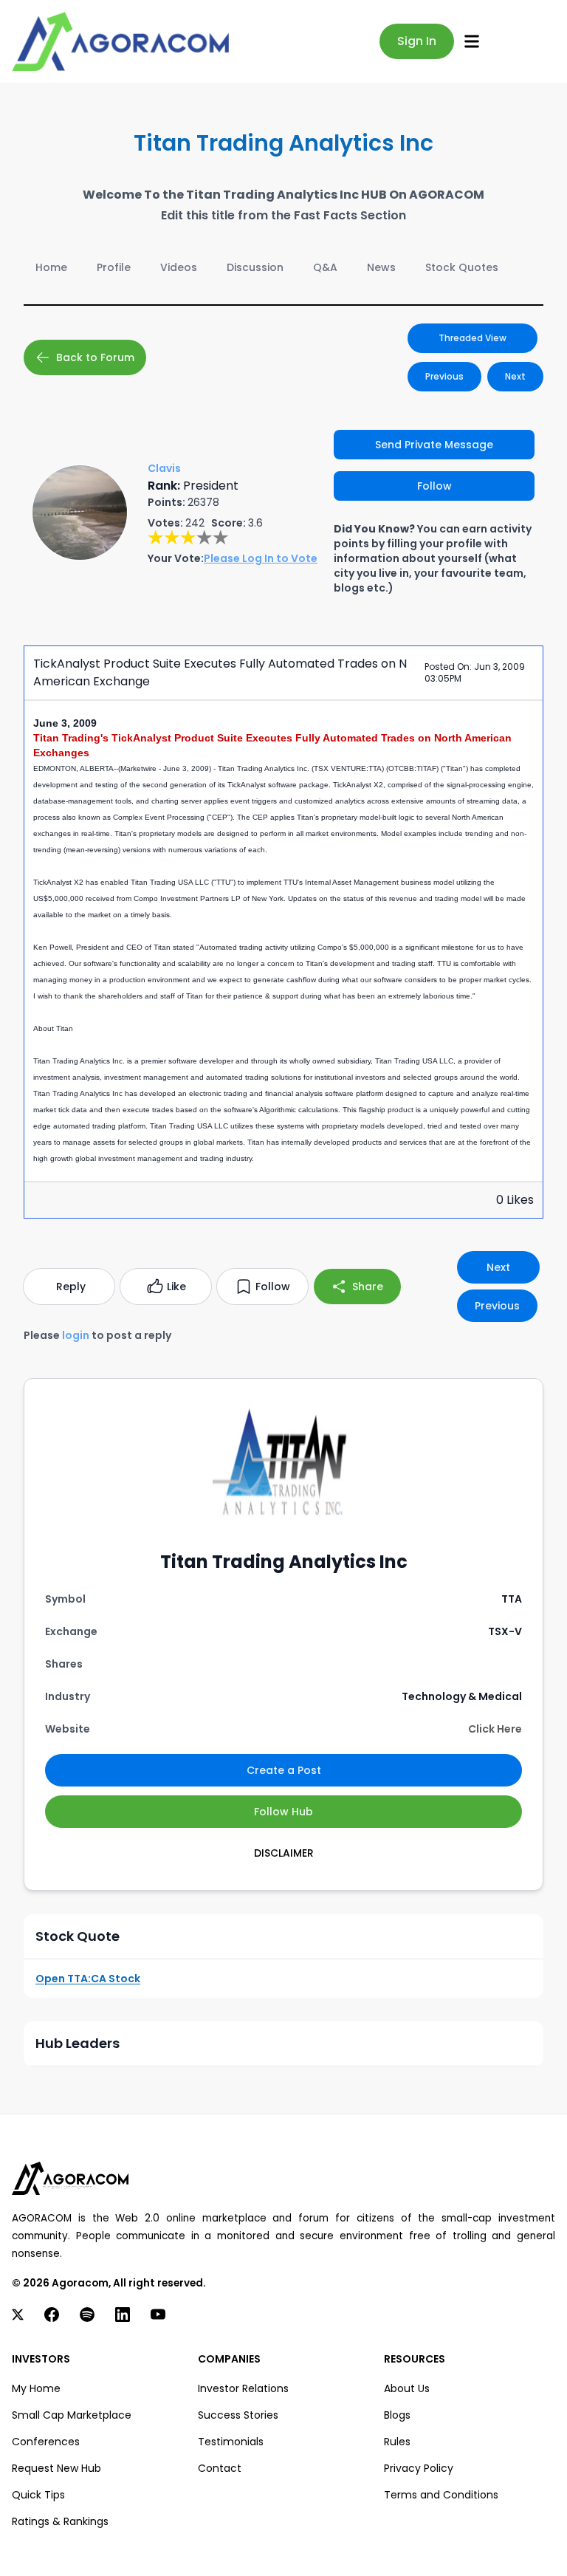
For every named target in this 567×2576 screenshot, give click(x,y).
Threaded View (472, 338)
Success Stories (238, 2415)
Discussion (255, 267)
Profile (114, 267)
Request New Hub (56, 2468)
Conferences (46, 2442)
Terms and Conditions (441, 2495)
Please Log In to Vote (261, 558)
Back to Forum (95, 357)
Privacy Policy (419, 2468)
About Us (407, 2388)
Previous (444, 376)
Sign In (417, 41)
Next (515, 376)
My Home (36, 2388)
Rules (397, 2442)
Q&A (325, 267)
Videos (179, 267)
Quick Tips (38, 2495)
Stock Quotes (462, 267)
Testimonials (231, 2442)
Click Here (495, 1729)
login (76, 1335)
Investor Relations (243, 2388)
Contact (220, 2468)
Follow (434, 486)
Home (51, 267)
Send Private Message (434, 445)
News (381, 267)
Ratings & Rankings (60, 2521)
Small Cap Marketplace (72, 2415)
